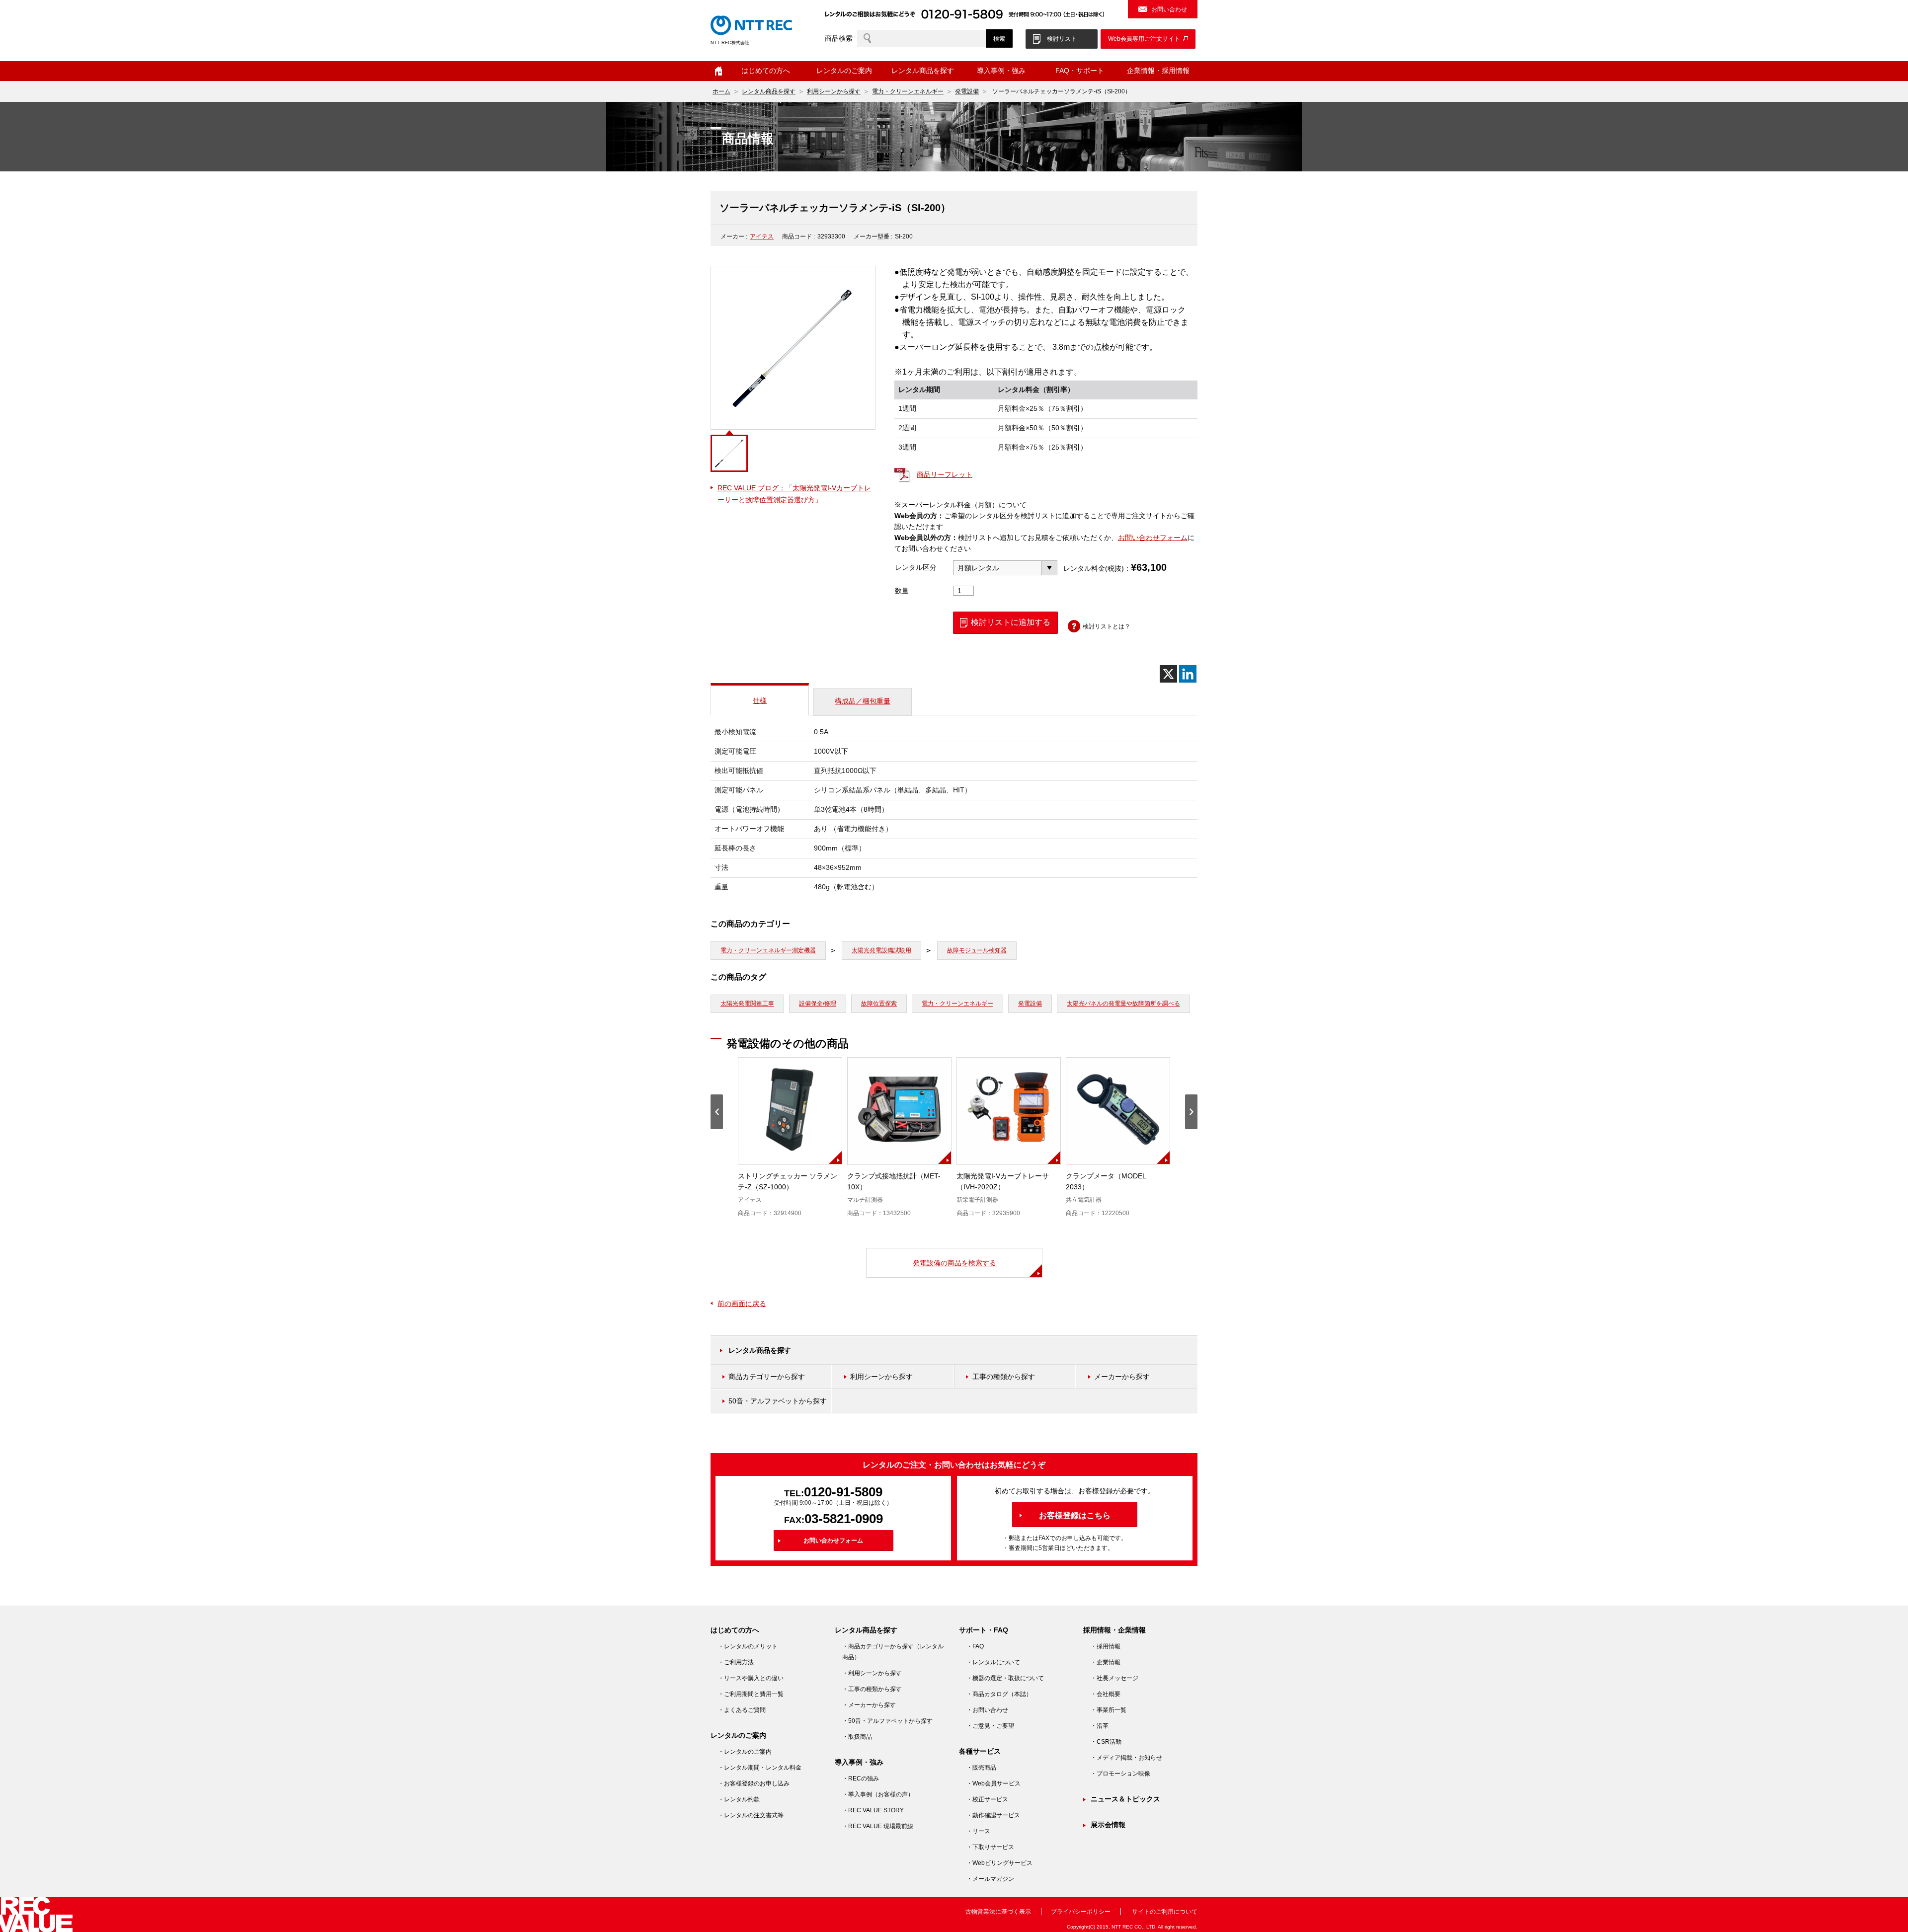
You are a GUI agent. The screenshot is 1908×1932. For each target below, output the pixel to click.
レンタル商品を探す (769, 91)
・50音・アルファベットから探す (887, 1721)
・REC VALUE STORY (873, 1810)
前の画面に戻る (742, 1304)
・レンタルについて (993, 1662)
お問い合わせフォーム (1153, 538)
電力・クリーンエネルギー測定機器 (768, 950)
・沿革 (1100, 1726)
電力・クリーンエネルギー (908, 91)
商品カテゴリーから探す (767, 1377)
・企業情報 (1106, 1662)
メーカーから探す (1122, 1377)
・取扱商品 (857, 1737)
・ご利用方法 (736, 1662)
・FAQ (975, 1646)
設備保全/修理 (818, 1004)
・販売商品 (981, 1768)
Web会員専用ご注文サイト (1144, 39)
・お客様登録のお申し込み (754, 1783)
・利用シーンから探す (872, 1673)
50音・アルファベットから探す (778, 1401)
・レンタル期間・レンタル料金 (760, 1768)
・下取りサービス (990, 1847)
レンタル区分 (916, 567)
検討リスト (1062, 39)
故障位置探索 (879, 1004)
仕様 (760, 700)
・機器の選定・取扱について (1005, 1678)
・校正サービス (987, 1799)
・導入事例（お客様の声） (878, 1794)
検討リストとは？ (1107, 626)
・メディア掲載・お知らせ (1126, 1758)
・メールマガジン (990, 1879)
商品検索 (839, 38)
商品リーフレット (945, 474)
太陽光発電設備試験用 (881, 950)
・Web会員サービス (994, 1783)
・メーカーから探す (869, 1705)
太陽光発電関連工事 (747, 1004)
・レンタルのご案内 (745, 1752)
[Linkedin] (1188, 674)
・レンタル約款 (739, 1799)
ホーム (718, 71)
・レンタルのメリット (748, 1646)
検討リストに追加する (1011, 622)
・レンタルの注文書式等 (751, 1815)
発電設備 (967, 91)
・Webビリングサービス (999, 1863)
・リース (978, 1831)
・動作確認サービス (993, 1815)
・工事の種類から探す (872, 1689)
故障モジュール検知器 (977, 950)
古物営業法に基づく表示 (998, 1912)
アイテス (762, 236)
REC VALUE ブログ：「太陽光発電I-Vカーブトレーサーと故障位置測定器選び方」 (794, 494)
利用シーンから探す (834, 91)
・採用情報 (1106, 1646)
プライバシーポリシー (1081, 1912)
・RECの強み (861, 1778)
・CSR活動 (1106, 1742)
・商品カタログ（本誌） (999, 1694)
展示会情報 (1108, 1825)
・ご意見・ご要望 (990, 1726)
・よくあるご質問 (742, 1710)
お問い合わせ (1169, 9)
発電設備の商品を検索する (954, 1263)
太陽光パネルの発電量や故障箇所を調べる (1123, 1004)
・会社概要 (1106, 1694)
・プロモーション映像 (1120, 1774)
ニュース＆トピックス (1125, 1799)
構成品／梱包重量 (863, 701)
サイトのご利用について (1165, 1912)
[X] (1168, 674)
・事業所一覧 (1109, 1710)
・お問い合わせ (987, 1710)
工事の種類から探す (1004, 1377)
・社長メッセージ (1114, 1678)
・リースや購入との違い (751, 1678)
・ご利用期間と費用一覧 (751, 1694)
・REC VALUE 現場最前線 (878, 1826)
